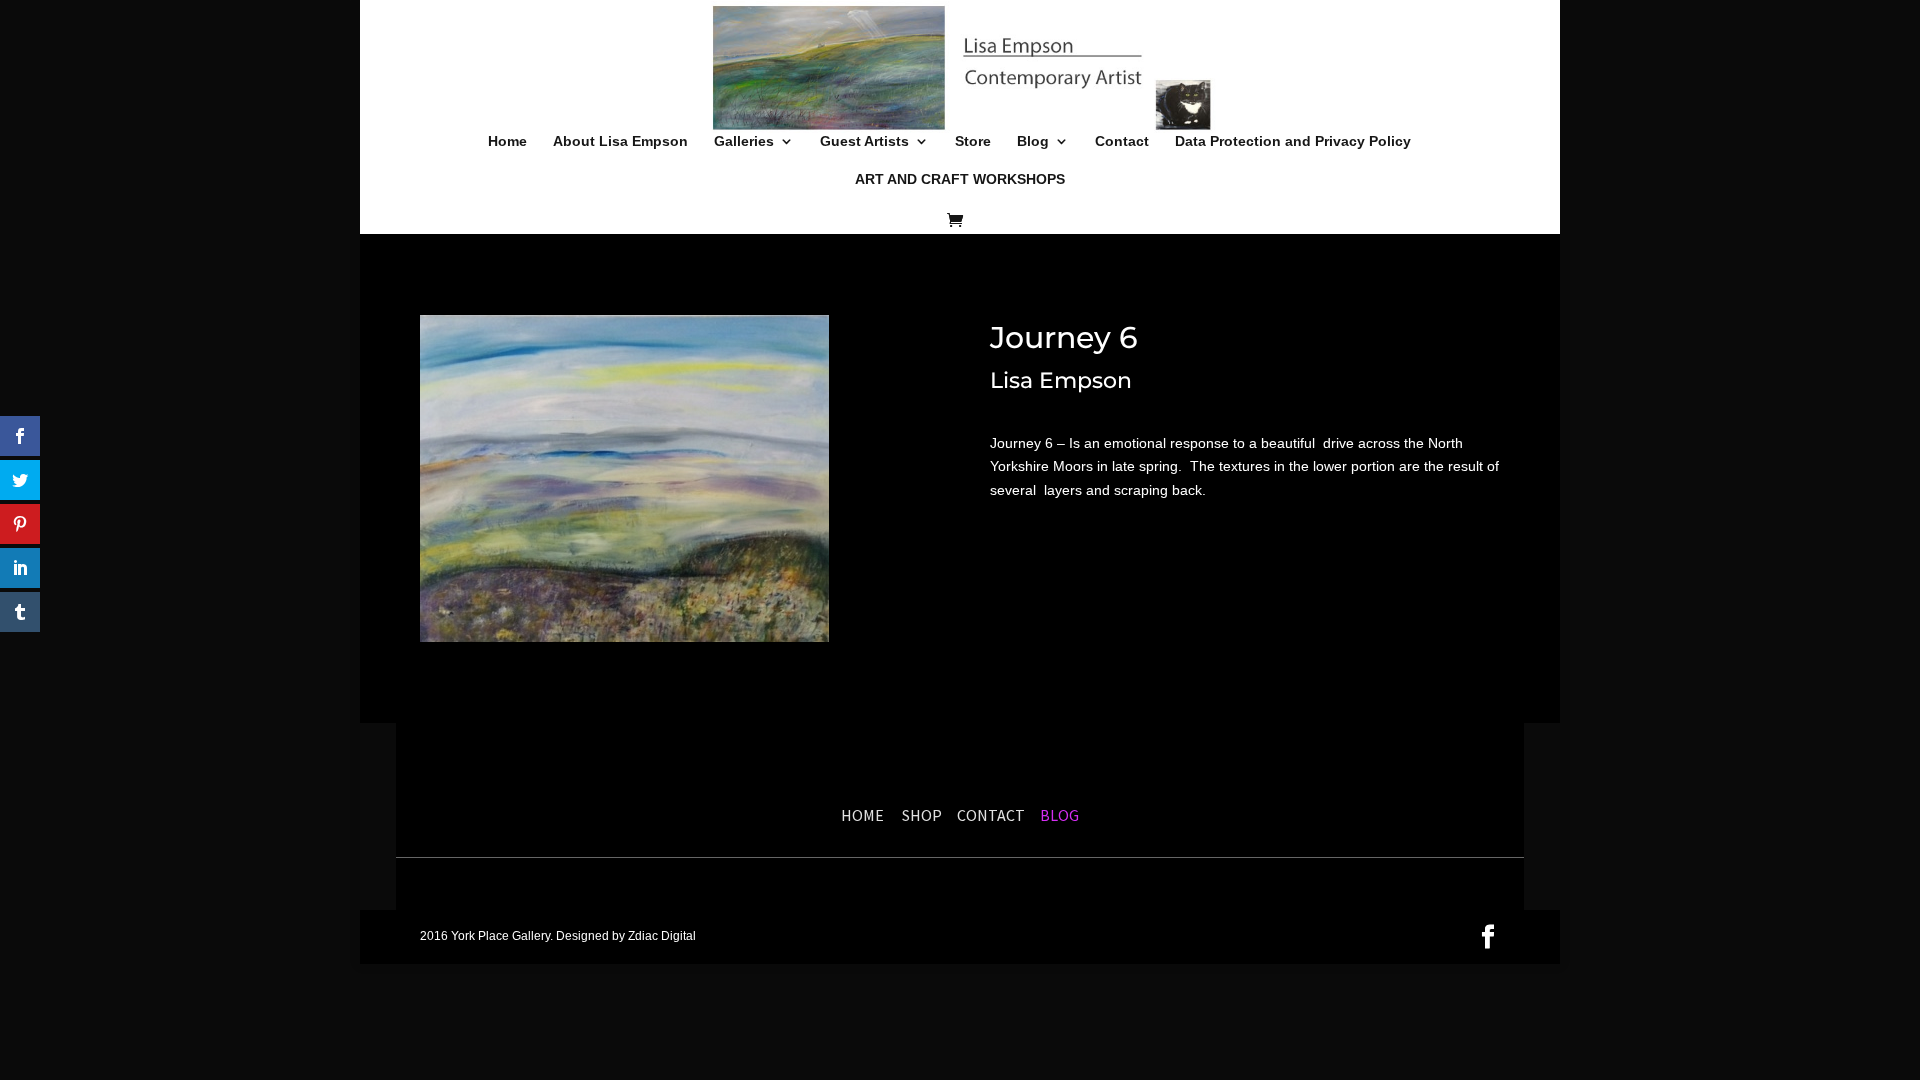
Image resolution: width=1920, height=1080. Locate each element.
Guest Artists (864, 141)
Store (973, 141)
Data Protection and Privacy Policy (1293, 141)
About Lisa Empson (620, 141)
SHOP (925, 815)
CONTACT (991, 815)
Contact (1122, 141)
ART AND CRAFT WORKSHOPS (960, 179)
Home (507, 141)
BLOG (1058, 815)
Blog (1033, 141)
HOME (862, 815)
